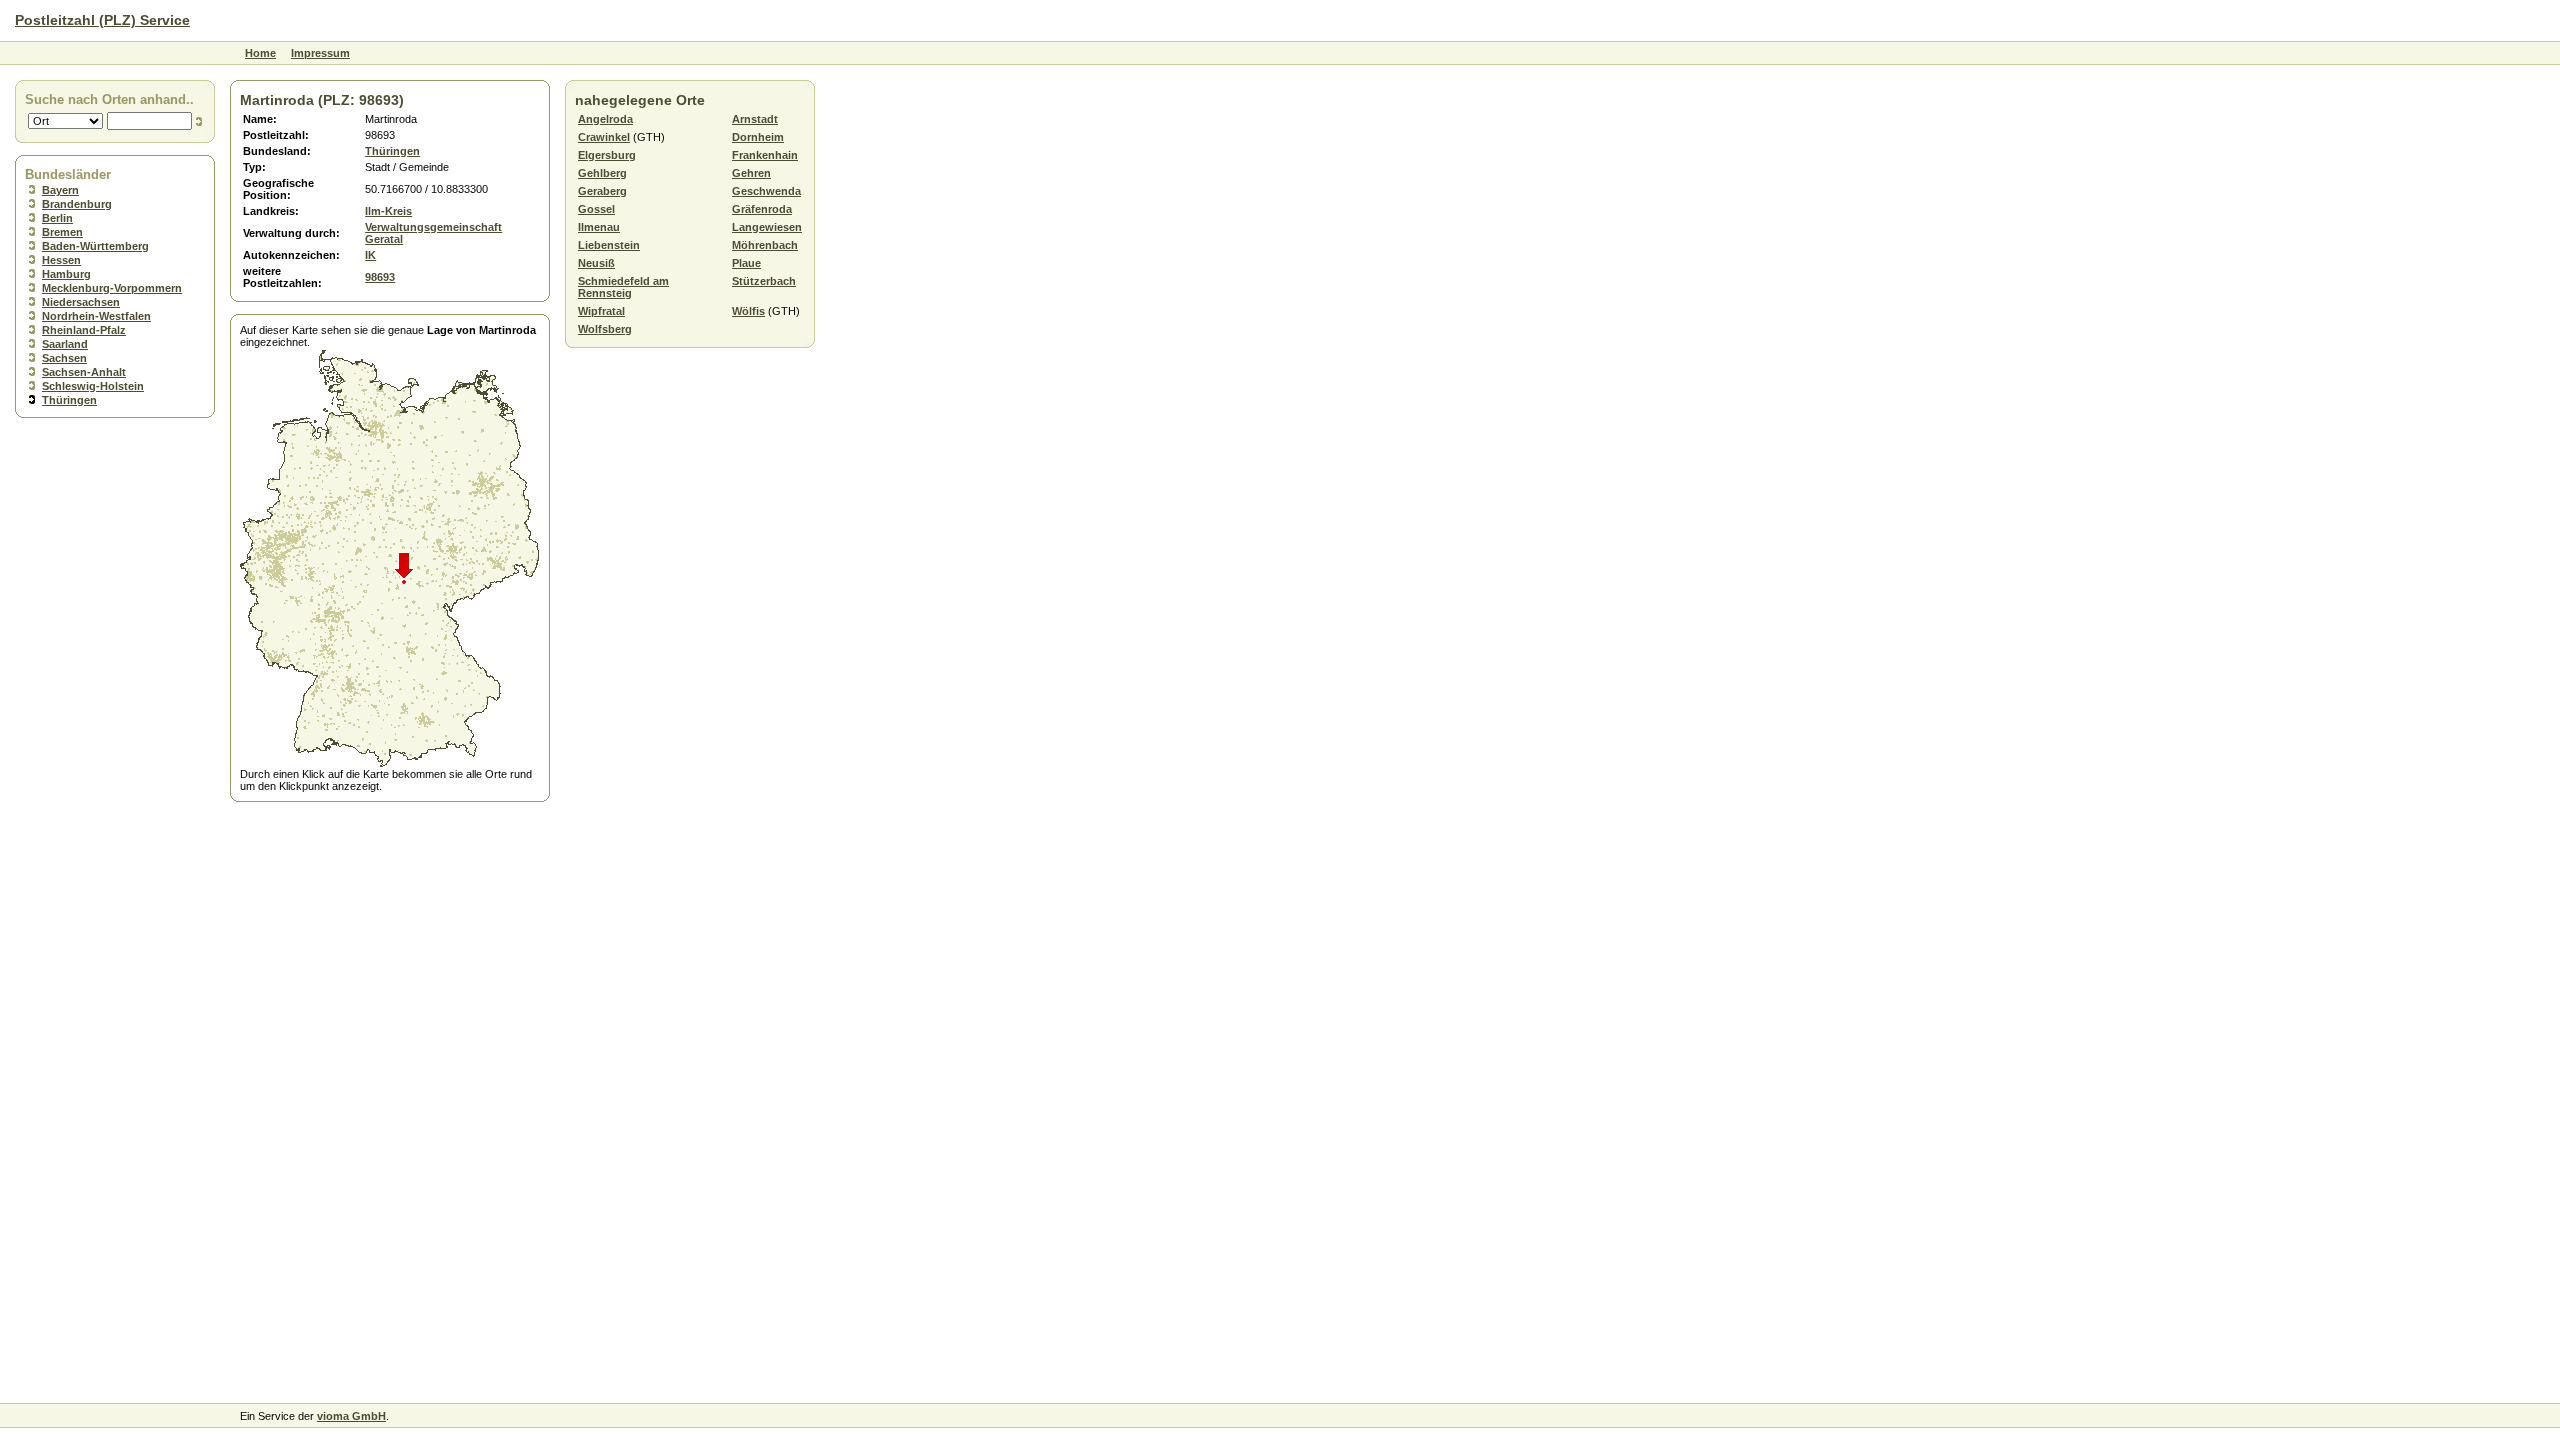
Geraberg (602, 191)
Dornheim (758, 137)
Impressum (320, 53)
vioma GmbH (351, 1416)
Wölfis (748, 311)
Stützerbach (764, 281)
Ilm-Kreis (388, 211)
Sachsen (64, 358)
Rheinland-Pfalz (84, 330)
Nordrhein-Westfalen (96, 316)
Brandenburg (77, 204)
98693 (380, 277)
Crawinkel (604, 137)
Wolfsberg (605, 329)
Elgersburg (607, 155)
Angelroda (605, 119)
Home (260, 53)
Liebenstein (609, 245)
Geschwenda (766, 191)
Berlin (57, 218)
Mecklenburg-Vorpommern (112, 288)
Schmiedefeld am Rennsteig (623, 287)
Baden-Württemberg (95, 246)
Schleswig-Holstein (93, 386)
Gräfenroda (762, 209)
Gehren (751, 173)
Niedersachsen (81, 302)
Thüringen (69, 400)
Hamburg (66, 274)
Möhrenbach (765, 245)
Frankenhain (765, 155)
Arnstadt (755, 119)
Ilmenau (599, 227)
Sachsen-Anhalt (84, 372)
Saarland (65, 344)
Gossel (596, 209)
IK (370, 255)
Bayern (60, 190)
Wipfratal (601, 311)
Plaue (746, 263)
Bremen (62, 232)
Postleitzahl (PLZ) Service (102, 20)
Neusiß (596, 263)
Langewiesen (767, 227)
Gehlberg (602, 173)
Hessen (61, 260)
